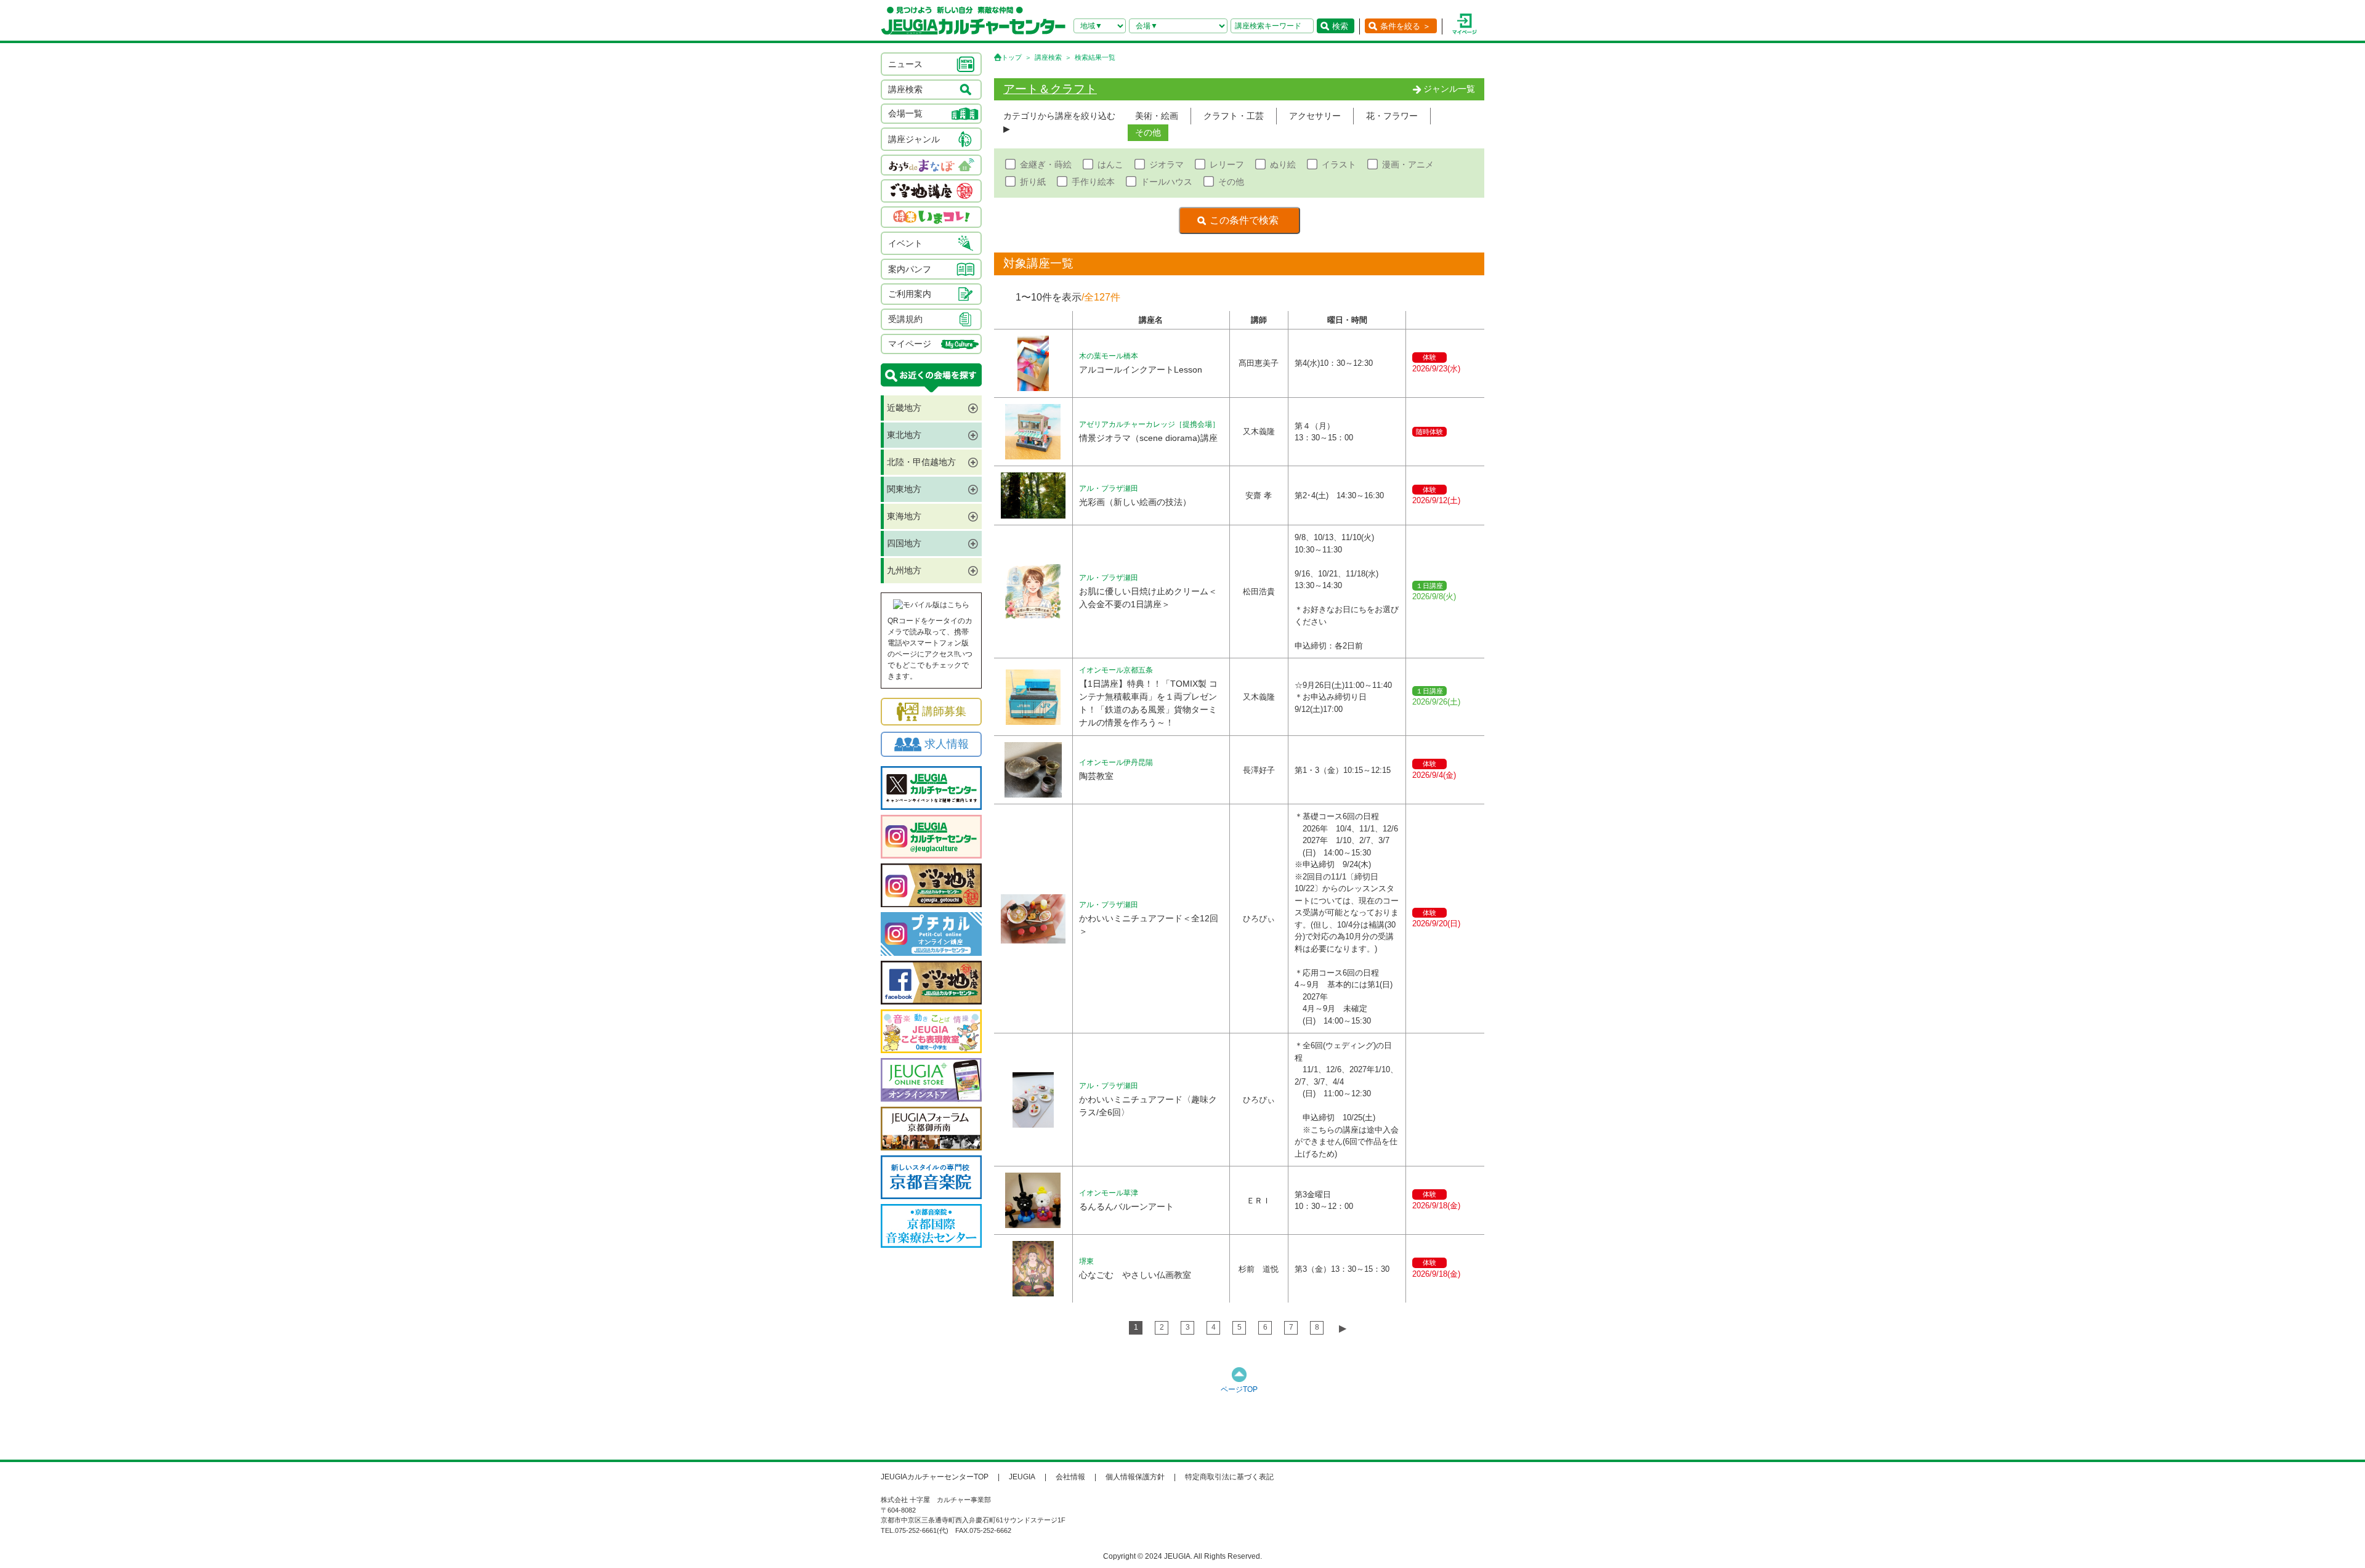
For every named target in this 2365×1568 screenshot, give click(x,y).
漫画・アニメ (1408, 164)
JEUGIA (1022, 1477)
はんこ (1110, 164)
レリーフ (1227, 164)
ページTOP (1239, 1389)
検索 (1340, 26)
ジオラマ (1166, 164)
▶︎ (1343, 1328)
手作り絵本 (1093, 182)
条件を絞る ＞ (1405, 26)
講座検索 (1048, 57)
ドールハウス (1166, 182)
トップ (1012, 57)
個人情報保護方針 (1135, 1477)
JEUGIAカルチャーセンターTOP (935, 1477)
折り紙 (1033, 182)
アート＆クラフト (1050, 89)
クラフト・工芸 (1234, 116)
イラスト (1339, 164)
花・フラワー (1392, 116)
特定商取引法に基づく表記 (1229, 1477)
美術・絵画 (1157, 116)
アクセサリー (1315, 116)
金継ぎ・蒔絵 (1046, 164)
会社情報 (1070, 1477)
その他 (1148, 132)
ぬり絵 (1283, 164)
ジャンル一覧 (1449, 89)
